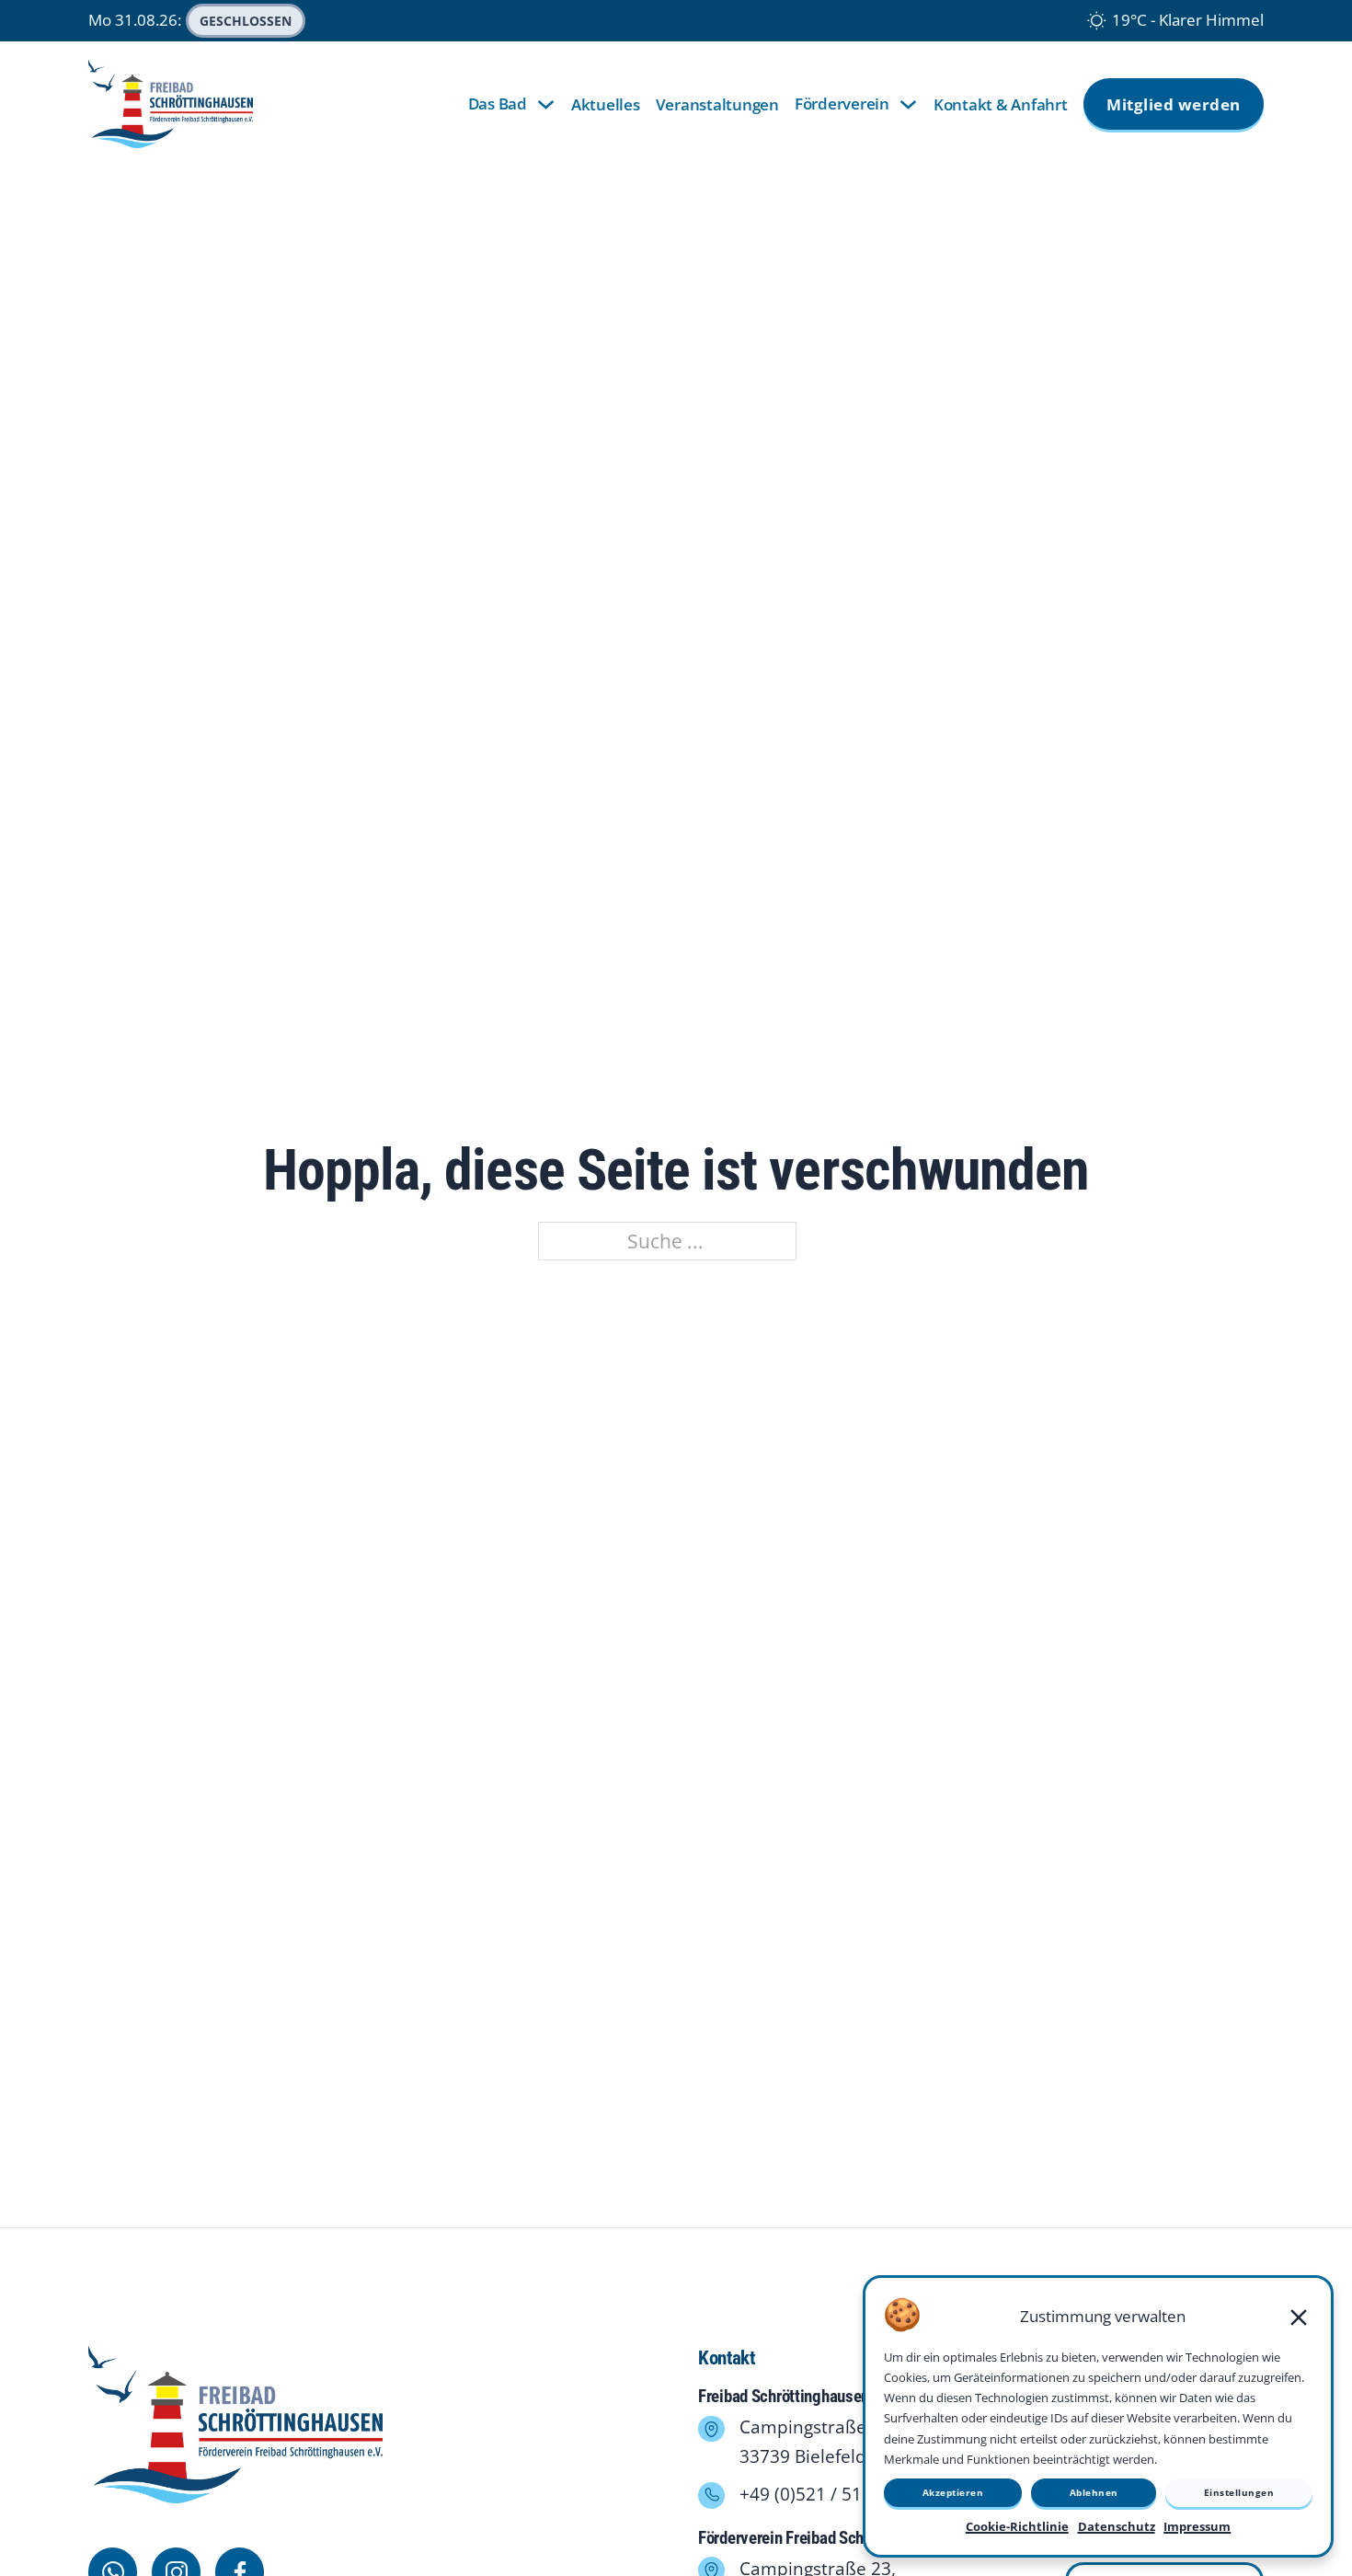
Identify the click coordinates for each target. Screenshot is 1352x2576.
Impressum (1197, 2526)
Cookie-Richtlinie (1017, 2526)
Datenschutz (1117, 2526)
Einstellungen (1239, 2492)
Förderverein (842, 104)
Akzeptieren (953, 2492)
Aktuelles (606, 104)
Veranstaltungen (717, 104)
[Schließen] (1299, 2317)
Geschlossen (246, 21)
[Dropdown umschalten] (546, 104)
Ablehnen (1094, 2492)
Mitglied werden (1174, 104)
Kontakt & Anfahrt (1001, 104)
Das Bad (498, 104)
